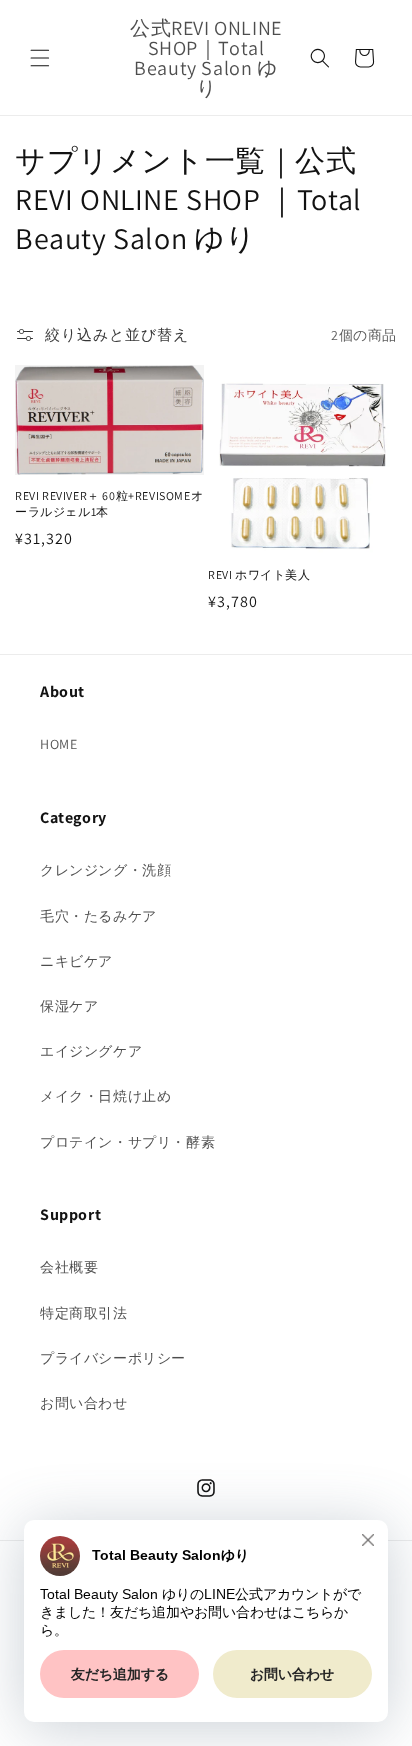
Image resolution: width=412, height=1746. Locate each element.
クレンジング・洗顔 (105, 870)
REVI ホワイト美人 (259, 574)
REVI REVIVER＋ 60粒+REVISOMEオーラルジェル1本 (109, 503)
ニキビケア (76, 961)
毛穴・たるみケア (98, 916)
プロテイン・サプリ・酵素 (127, 1142)
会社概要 (69, 1267)
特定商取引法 (84, 1313)
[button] (40, 58)
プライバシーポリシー (113, 1358)
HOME (58, 744)
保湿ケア (69, 1006)
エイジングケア (91, 1051)
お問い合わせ (84, 1403)
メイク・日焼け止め (105, 1096)
